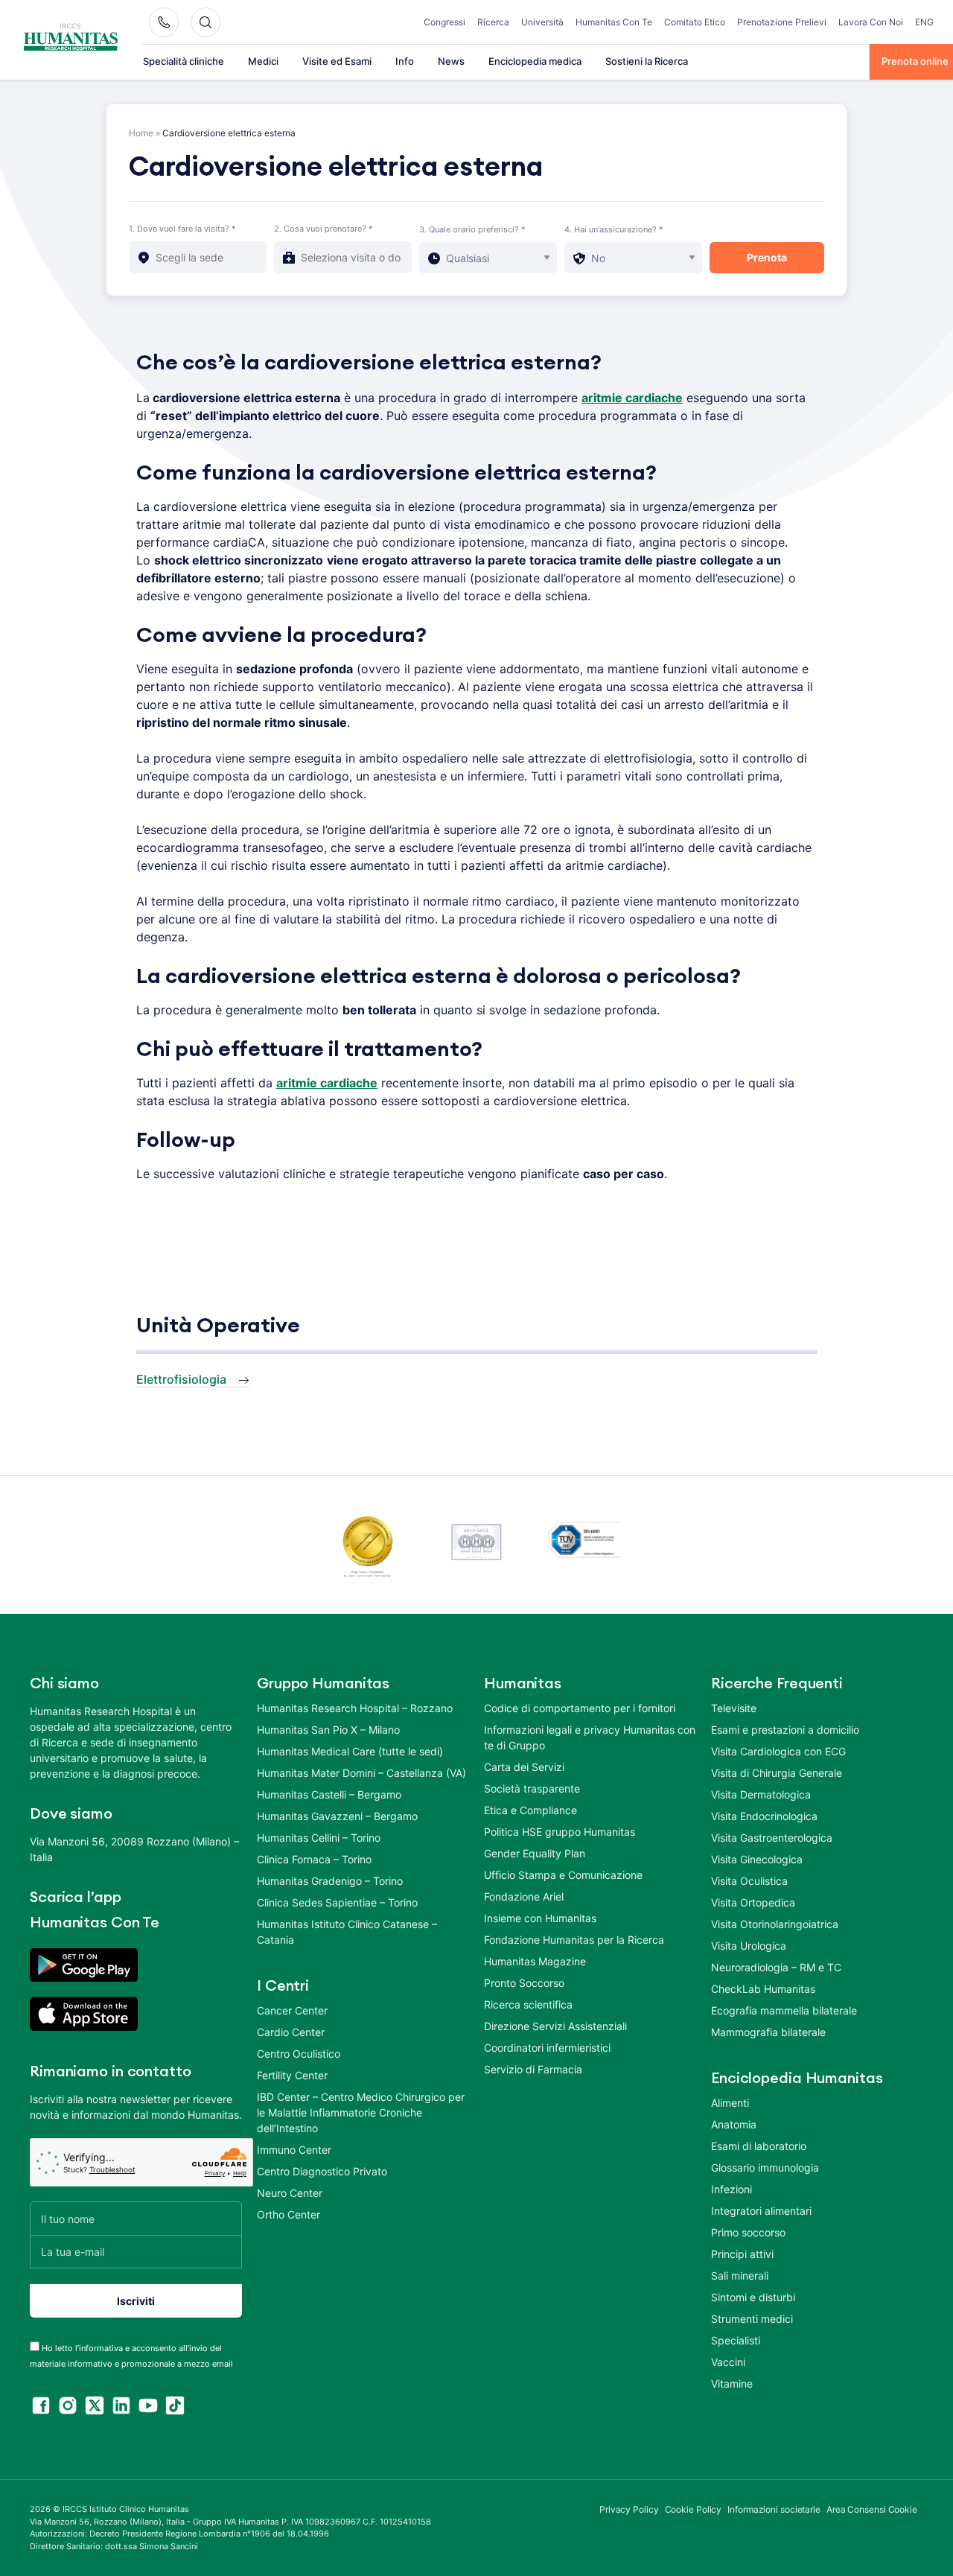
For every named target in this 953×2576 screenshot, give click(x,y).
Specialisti (736, 2340)
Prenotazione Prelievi (782, 22)
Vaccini (728, 2362)
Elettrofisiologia (181, 1378)
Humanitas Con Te (614, 22)
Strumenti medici (752, 2319)
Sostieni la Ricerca (647, 61)
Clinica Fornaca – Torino (314, 1859)
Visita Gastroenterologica (772, 1838)
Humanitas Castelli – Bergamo (329, 1794)
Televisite (734, 1708)
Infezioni (732, 2189)
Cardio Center (291, 2032)
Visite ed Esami (337, 61)
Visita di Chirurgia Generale (777, 1773)
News (451, 61)
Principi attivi (742, 2254)
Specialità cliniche (184, 61)
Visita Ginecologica (757, 1859)
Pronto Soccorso (524, 1983)
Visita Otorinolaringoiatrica (775, 1924)
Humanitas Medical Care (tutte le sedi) (350, 1751)
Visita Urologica (749, 1946)
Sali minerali (740, 2276)
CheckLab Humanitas (763, 1989)
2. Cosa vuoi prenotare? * (323, 229)
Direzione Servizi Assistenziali (555, 2026)
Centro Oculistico (299, 2054)
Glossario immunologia (765, 2168)
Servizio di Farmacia (533, 2069)
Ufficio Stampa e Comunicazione (563, 1875)
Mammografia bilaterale (768, 2032)
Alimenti (730, 2103)
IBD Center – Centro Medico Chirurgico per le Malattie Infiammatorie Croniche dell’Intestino (361, 2112)
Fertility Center (292, 2075)
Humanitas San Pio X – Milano (328, 1730)
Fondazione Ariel (524, 1896)
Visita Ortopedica (753, 1902)
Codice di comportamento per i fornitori (580, 1708)
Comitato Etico (695, 22)
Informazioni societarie (774, 2509)
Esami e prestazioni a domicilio (785, 1730)
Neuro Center (290, 2193)
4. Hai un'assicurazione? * (614, 229)
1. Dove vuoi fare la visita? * (182, 229)
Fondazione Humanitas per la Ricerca (574, 1940)
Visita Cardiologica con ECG (778, 1751)
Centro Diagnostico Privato (322, 2171)
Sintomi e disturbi (753, 2297)
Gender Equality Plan (535, 1853)
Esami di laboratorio (759, 2146)
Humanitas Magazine (535, 1961)
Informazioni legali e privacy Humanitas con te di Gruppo (590, 1737)
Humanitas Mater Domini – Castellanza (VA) (361, 1773)
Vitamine (732, 2383)
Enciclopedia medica (535, 61)
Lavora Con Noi (871, 22)
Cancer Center (292, 2010)
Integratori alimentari (761, 2211)
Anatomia (734, 2124)
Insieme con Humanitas (540, 1918)
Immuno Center (294, 2150)
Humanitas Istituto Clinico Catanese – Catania (347, 1932)
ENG (924, 22)
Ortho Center (289, 2214)
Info (405, 61)
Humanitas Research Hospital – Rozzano (355, 1708)
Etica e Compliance (530, 1810)
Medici (263, 61)
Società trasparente (532, 1788)
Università (542, 22)
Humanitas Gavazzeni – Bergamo (337, 1816)
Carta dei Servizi (524, 1767)
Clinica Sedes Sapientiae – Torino (337, 1902)
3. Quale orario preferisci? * (472, 229)
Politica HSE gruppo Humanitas (560, 1832)
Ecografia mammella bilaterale (784, 2010)
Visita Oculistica (749, 1881)
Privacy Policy (629, 2509)
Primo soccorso (748, 2232)
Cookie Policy (694, 2509)
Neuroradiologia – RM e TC (776, 1967)
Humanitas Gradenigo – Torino (330, 1881)
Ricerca (493, 22)
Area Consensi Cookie (872, 2509)
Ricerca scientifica (528, 2004)
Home (141, 133)
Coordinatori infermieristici (547, 2048)
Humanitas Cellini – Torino (319, 1838)
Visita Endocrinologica (764, 1816)
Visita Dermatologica (761, 1794)
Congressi (444, 22)
